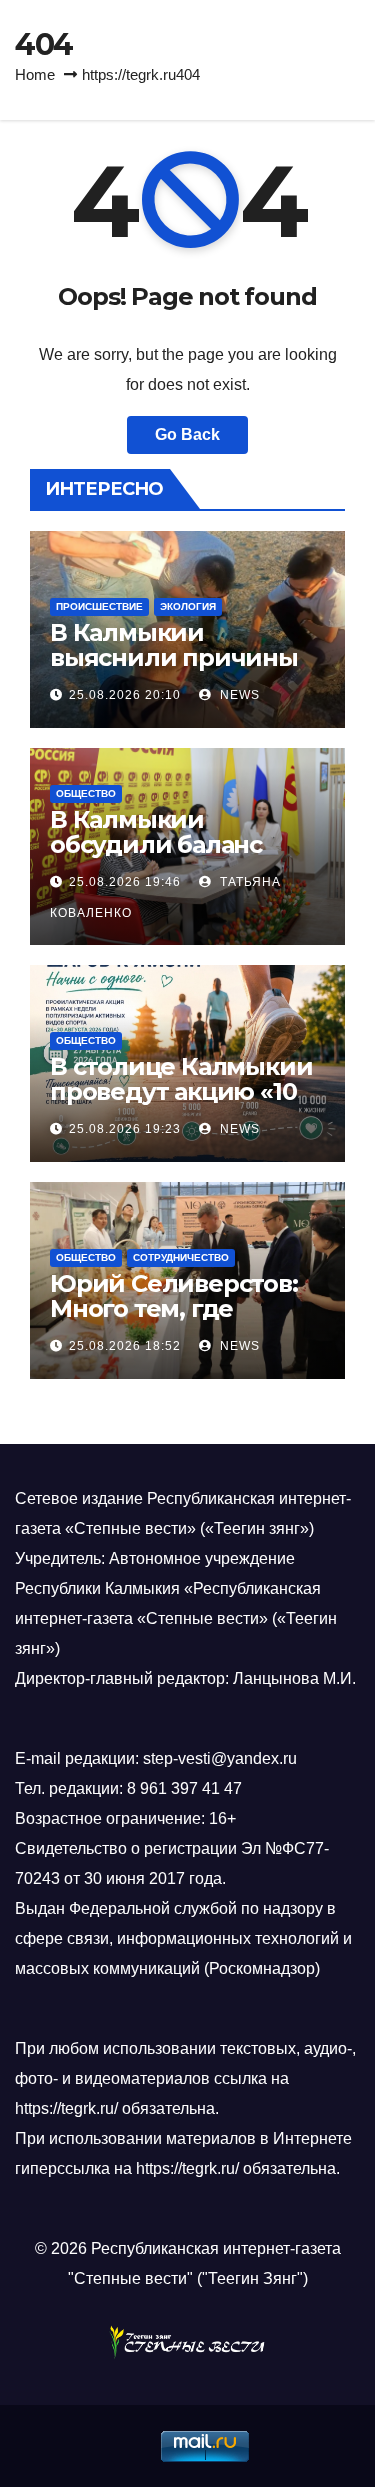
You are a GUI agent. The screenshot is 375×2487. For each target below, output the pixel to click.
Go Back (187, 434)
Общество (86, 793)
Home (35, 74)
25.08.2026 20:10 (125, 695)
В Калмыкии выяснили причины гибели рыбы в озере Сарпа (182, 670)
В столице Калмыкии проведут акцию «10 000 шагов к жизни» (181, 1091)
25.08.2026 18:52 (125, 1346)
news (238, 695)
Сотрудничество (181, 1257)
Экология (188, 606)
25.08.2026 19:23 (125, 1129)
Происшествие (99, 606)
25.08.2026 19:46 (125, 882)
